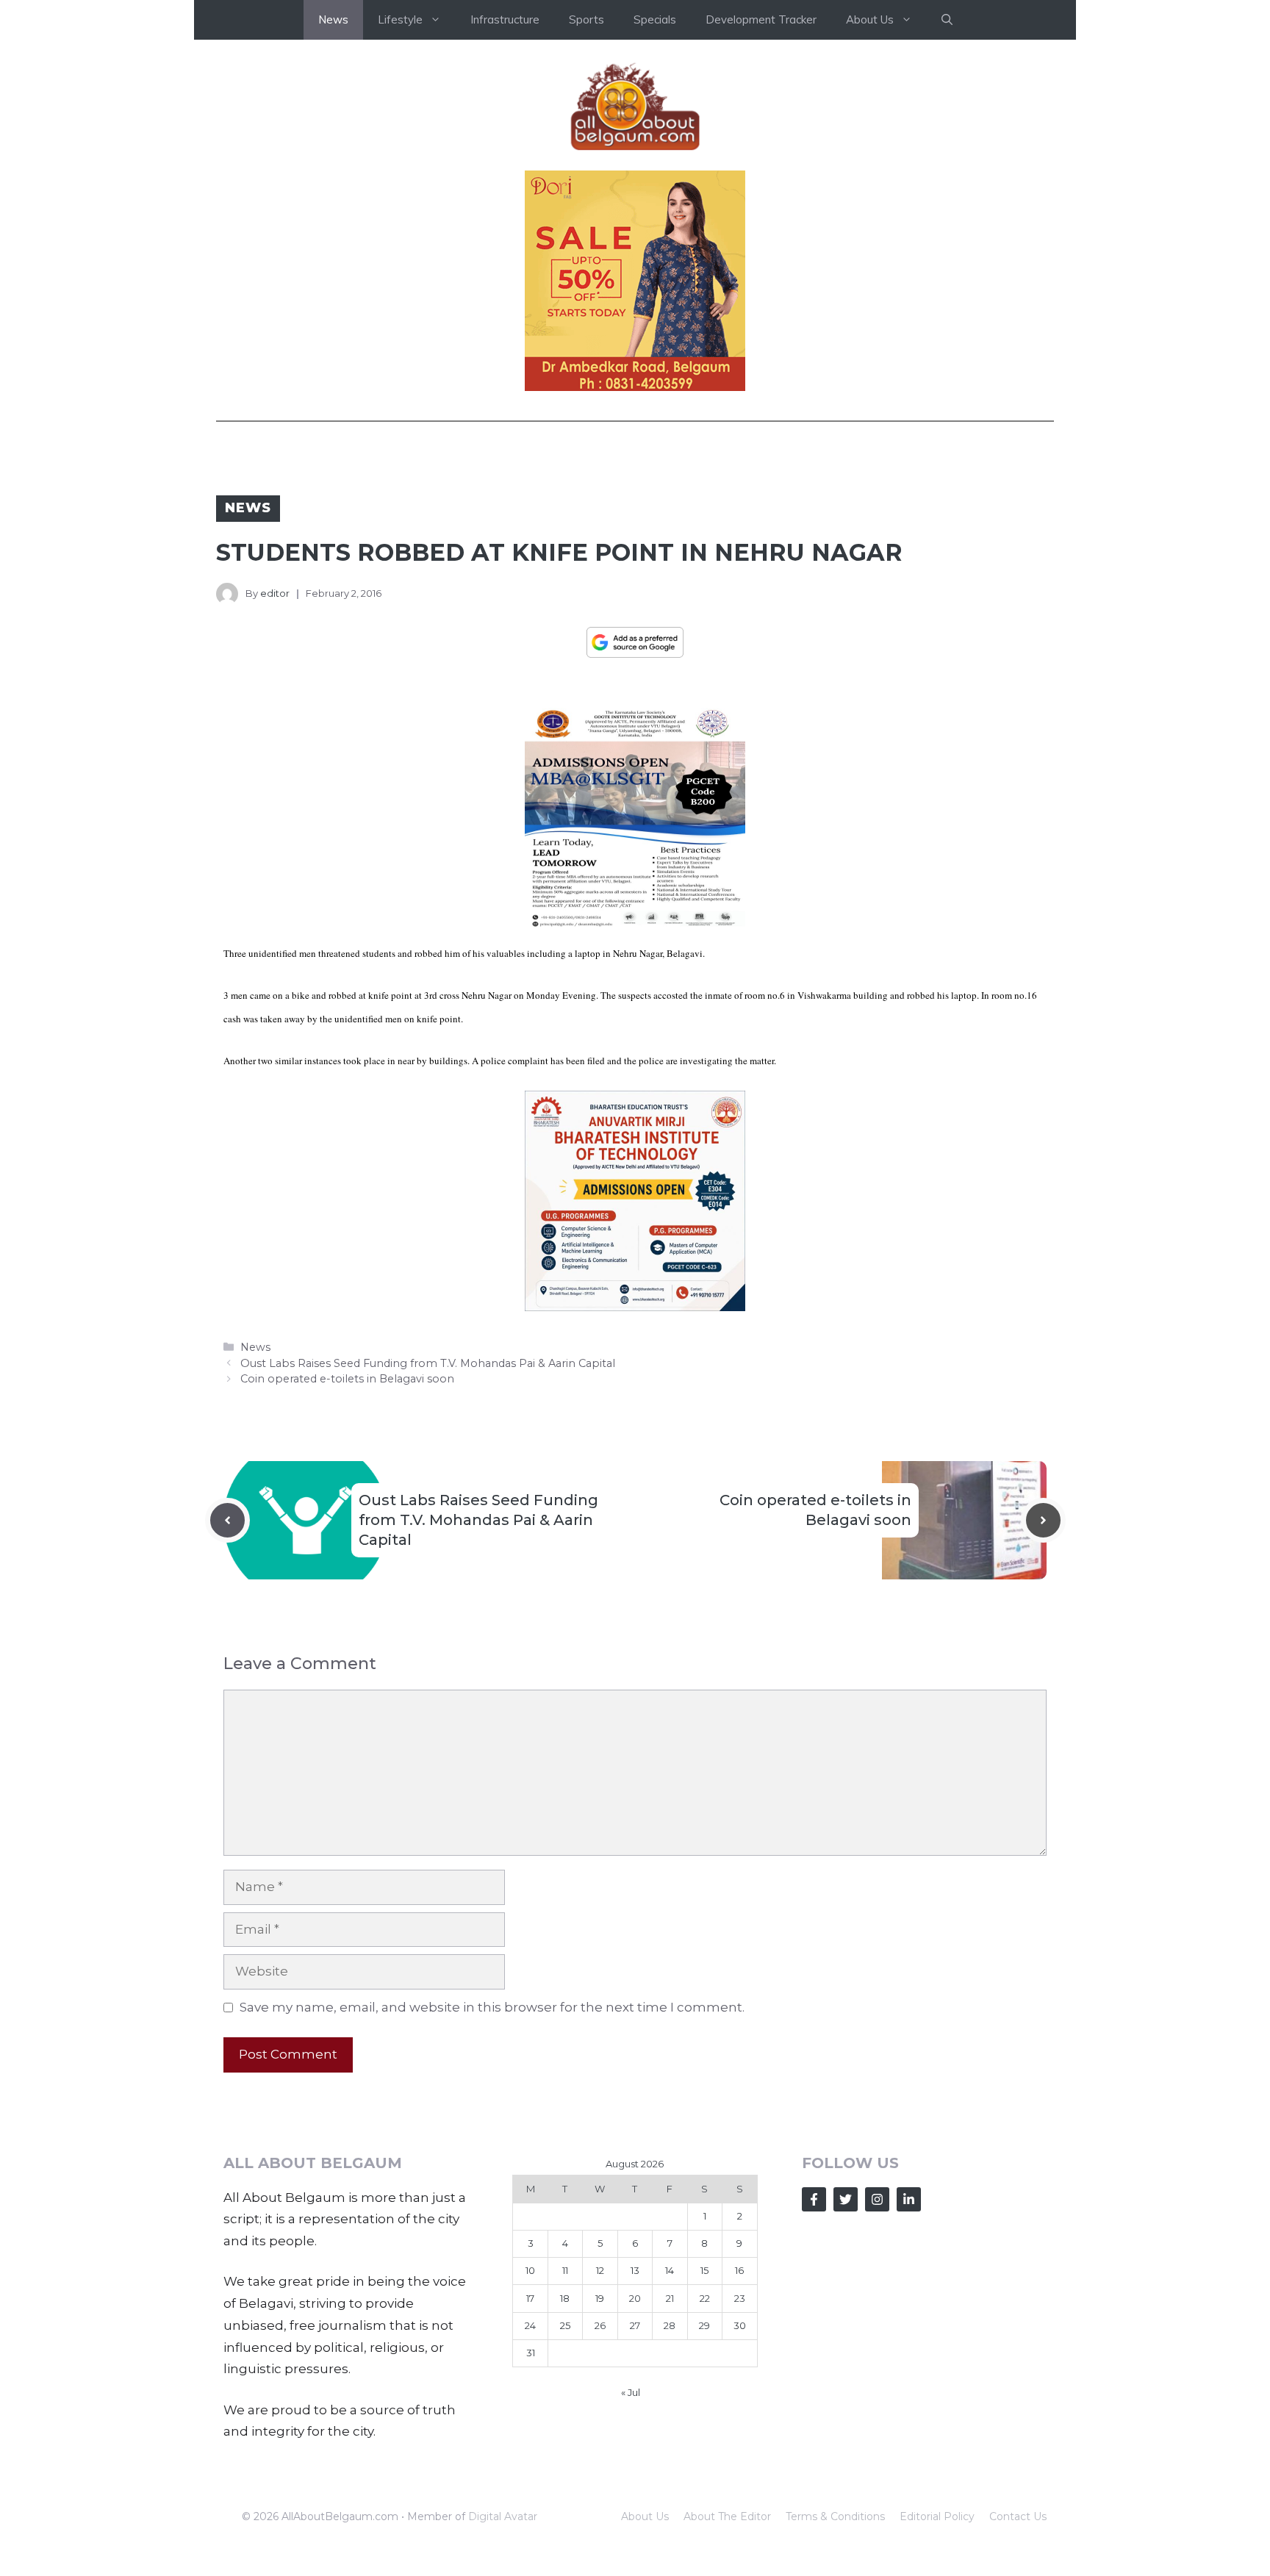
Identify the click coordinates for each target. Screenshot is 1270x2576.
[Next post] (1043, 1520)
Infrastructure (505, 19)
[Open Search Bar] (947, 20)
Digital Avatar (503, 2516)
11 (565, 2270)
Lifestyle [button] (400, 19)
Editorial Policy (937, 2516)
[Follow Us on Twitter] (846, 2199)
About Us (645, 2516)
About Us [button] (870, 19)
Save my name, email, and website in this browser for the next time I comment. (492, 2007)
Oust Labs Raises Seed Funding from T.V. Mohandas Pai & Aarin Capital (428, 1363)
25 (565, 2325)
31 (531, 2353)
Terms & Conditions (835, 2516)
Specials (655, 19)
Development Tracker (761, 19)
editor (275, 593)
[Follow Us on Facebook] (814, 2199)
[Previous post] (227, 1520)
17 (530, 2298)
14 (670, 2270)
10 (530, 2270)
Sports (586, 19)
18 (565, 2298)
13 (635, 2270)
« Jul (631, 2392)
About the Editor (727, 2516)
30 (740, 2325)
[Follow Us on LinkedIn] (909, 2199)
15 (704, 2270)
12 (600, 2270)
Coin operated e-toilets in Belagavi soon (347, 1379)
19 (600, 2298)
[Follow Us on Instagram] (877, 2199)
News (333, 19)
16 (739, 2270)
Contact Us (1018, 2516)
